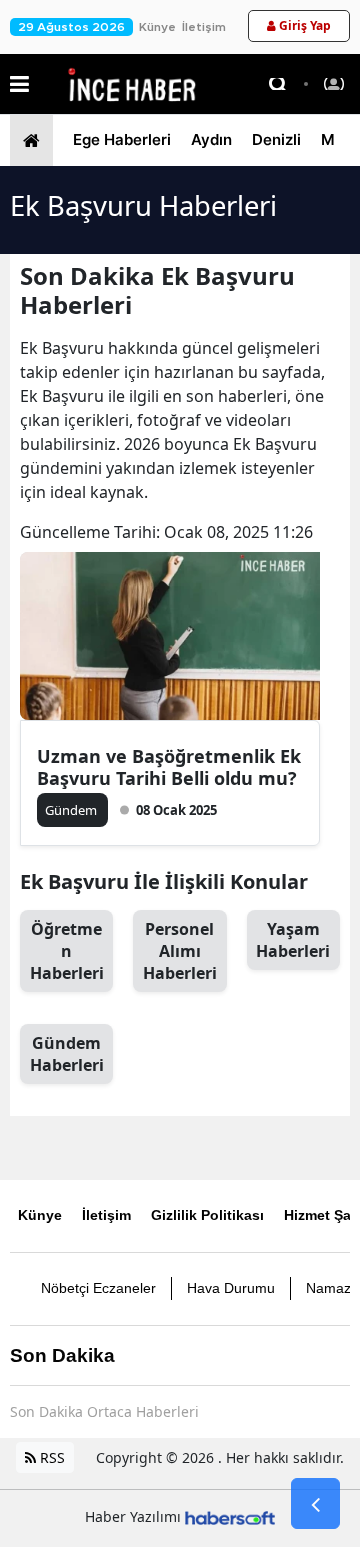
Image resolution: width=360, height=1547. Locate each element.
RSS (50, 1457)
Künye (157, 27)
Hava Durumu (231, 1288)
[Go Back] (315, 1504)
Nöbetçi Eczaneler (98, 1288)
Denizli (276, 139)
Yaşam (293, 940)
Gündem (67, 1054)
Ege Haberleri (122, 139)
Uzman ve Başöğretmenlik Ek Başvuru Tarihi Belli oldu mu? (169, 767)
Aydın (211, 139)
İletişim (204, 27)
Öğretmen (67, 951)
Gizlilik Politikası (207, 1215)
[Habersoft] (230, 1516)
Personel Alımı (180, 951)
